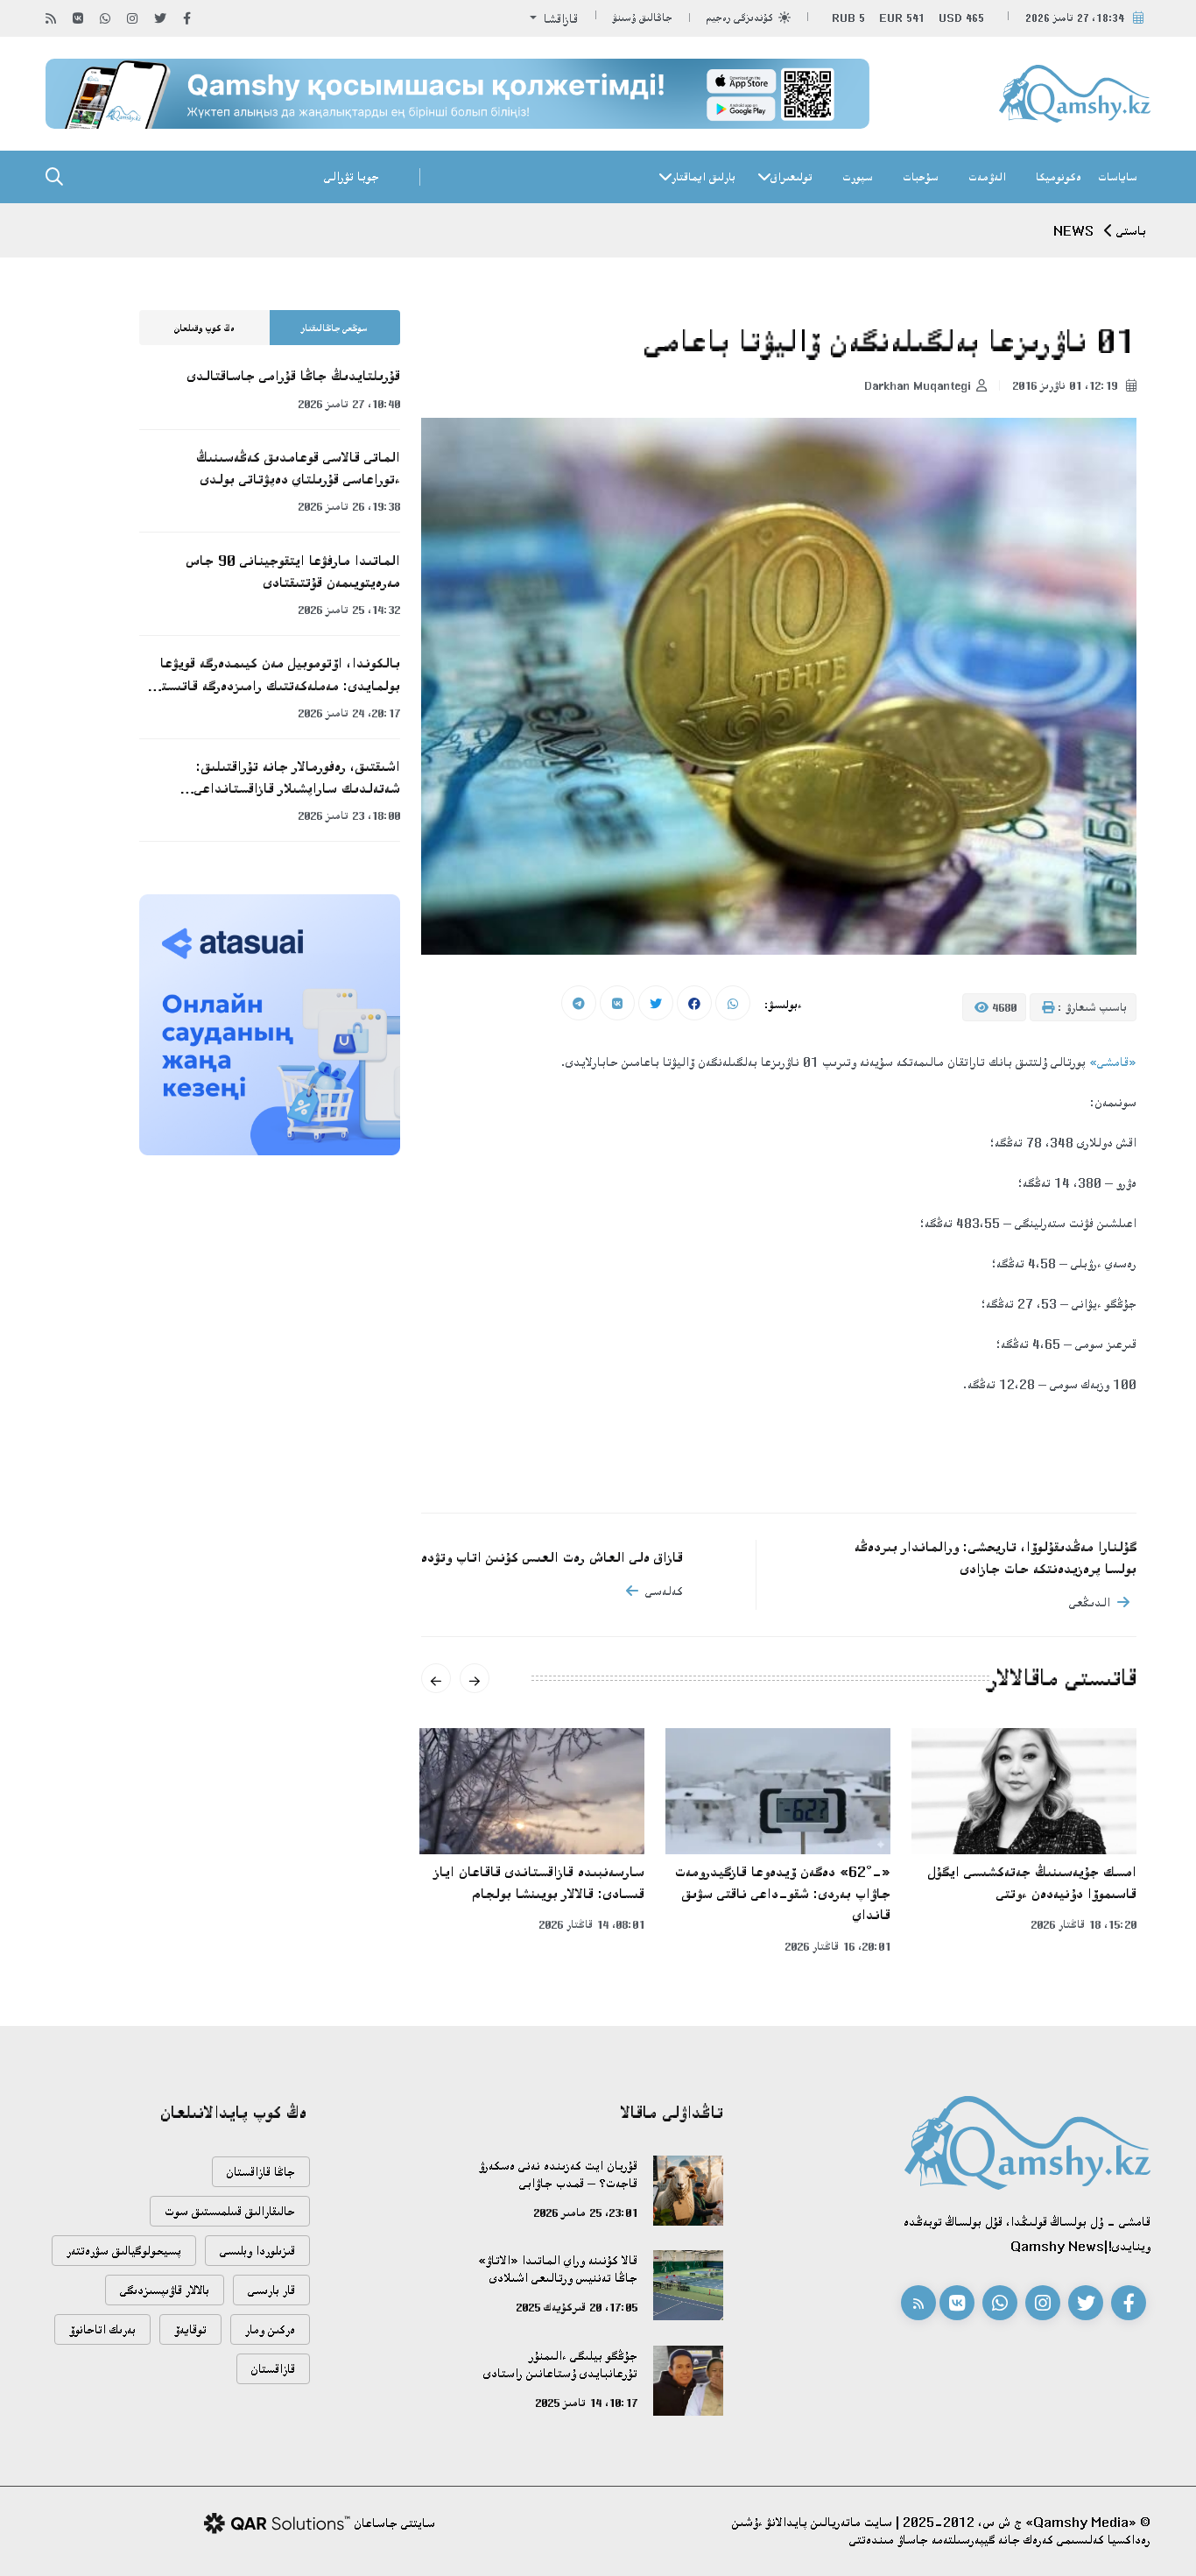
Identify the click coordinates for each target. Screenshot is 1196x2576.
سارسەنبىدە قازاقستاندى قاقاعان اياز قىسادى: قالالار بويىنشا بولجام (539, 1883)
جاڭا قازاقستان (261, 2172)
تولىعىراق (791, 177)
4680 (1003, 1007)
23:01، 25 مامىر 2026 (585, 2213)
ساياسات (1118, 177)
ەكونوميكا (1059, 177)
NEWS (1073, 231)
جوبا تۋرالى (352, 176)
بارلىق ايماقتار (704, 177)
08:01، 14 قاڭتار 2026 (591, 1924)
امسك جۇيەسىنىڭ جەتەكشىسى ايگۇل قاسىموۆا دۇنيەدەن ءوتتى (1032, 1883)
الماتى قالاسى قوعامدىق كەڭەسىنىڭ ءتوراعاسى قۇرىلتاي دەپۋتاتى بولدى (298, 468)
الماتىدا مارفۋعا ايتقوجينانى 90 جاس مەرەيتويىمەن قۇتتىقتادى (293, 572)
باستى (1131, 231)
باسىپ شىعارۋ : (1090, 1007)
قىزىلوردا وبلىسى (257, 2251)
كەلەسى (664, 1591)
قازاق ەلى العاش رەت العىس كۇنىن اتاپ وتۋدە (552, 1557)
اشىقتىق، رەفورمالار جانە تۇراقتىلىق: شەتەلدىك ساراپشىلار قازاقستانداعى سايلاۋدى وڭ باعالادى (297, 779)
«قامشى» (1113, 1062)
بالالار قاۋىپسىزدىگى (165, 2290)
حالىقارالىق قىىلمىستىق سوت (230, 2211)
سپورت (858, 177)
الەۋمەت (987, 177)
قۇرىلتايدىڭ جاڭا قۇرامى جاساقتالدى (294, 376)
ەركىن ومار (270, 2329)
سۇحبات (921, 177)
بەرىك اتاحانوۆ (102, 2329)
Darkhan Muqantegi (918, 385)
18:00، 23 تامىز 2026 (349, 815)
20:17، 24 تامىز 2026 (349, 713)
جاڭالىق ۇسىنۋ (643, 18)
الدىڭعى (1090, 1602)
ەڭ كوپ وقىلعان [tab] (204, 328)
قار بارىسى (271, 2290)
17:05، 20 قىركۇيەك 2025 (577, 2307)
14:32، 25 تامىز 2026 (349, 610)
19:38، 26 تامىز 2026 (349, 506)
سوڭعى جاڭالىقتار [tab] (334, 328)
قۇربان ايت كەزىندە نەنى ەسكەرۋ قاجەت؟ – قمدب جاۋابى (558, 2174)
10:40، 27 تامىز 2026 (349, 404)
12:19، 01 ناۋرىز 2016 (1066, 385)
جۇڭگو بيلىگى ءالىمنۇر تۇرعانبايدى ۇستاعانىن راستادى (560, 2364)
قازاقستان (273, 2369)
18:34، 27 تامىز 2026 (1075, 18)
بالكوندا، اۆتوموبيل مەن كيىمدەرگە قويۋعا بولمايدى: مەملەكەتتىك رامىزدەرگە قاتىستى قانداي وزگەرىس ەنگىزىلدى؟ (277, 675)
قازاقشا (559, 19)
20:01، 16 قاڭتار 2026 (837, 1946)
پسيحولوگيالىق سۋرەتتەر (124, 2251)
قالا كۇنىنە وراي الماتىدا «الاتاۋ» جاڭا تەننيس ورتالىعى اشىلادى (558, 2269)
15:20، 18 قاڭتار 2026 (1083, 1924)
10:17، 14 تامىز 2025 (586, 2403)
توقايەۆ (190, 2329)
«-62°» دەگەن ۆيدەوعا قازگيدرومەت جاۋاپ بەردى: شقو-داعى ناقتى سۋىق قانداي (783, 1893)
